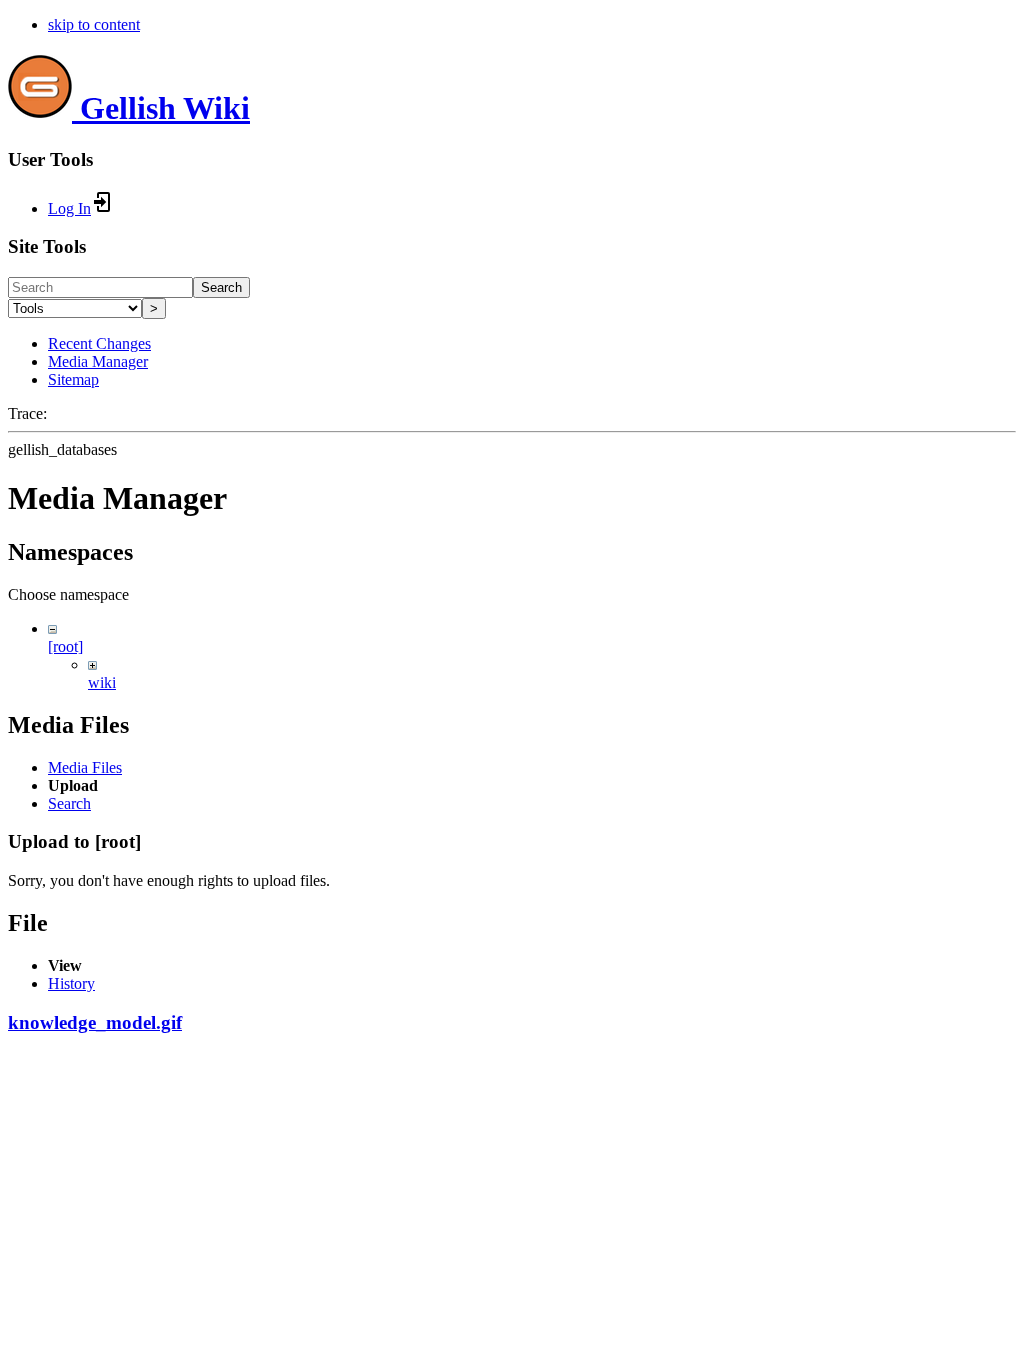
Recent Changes (99, 343)
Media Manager (98, 361)
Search (221, 287)
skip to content (94, 24)
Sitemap (73, 379)
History (71, 983)
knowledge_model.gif (95, 1022)
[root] (65, 646)
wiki (102, 682)
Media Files (85, 767)
